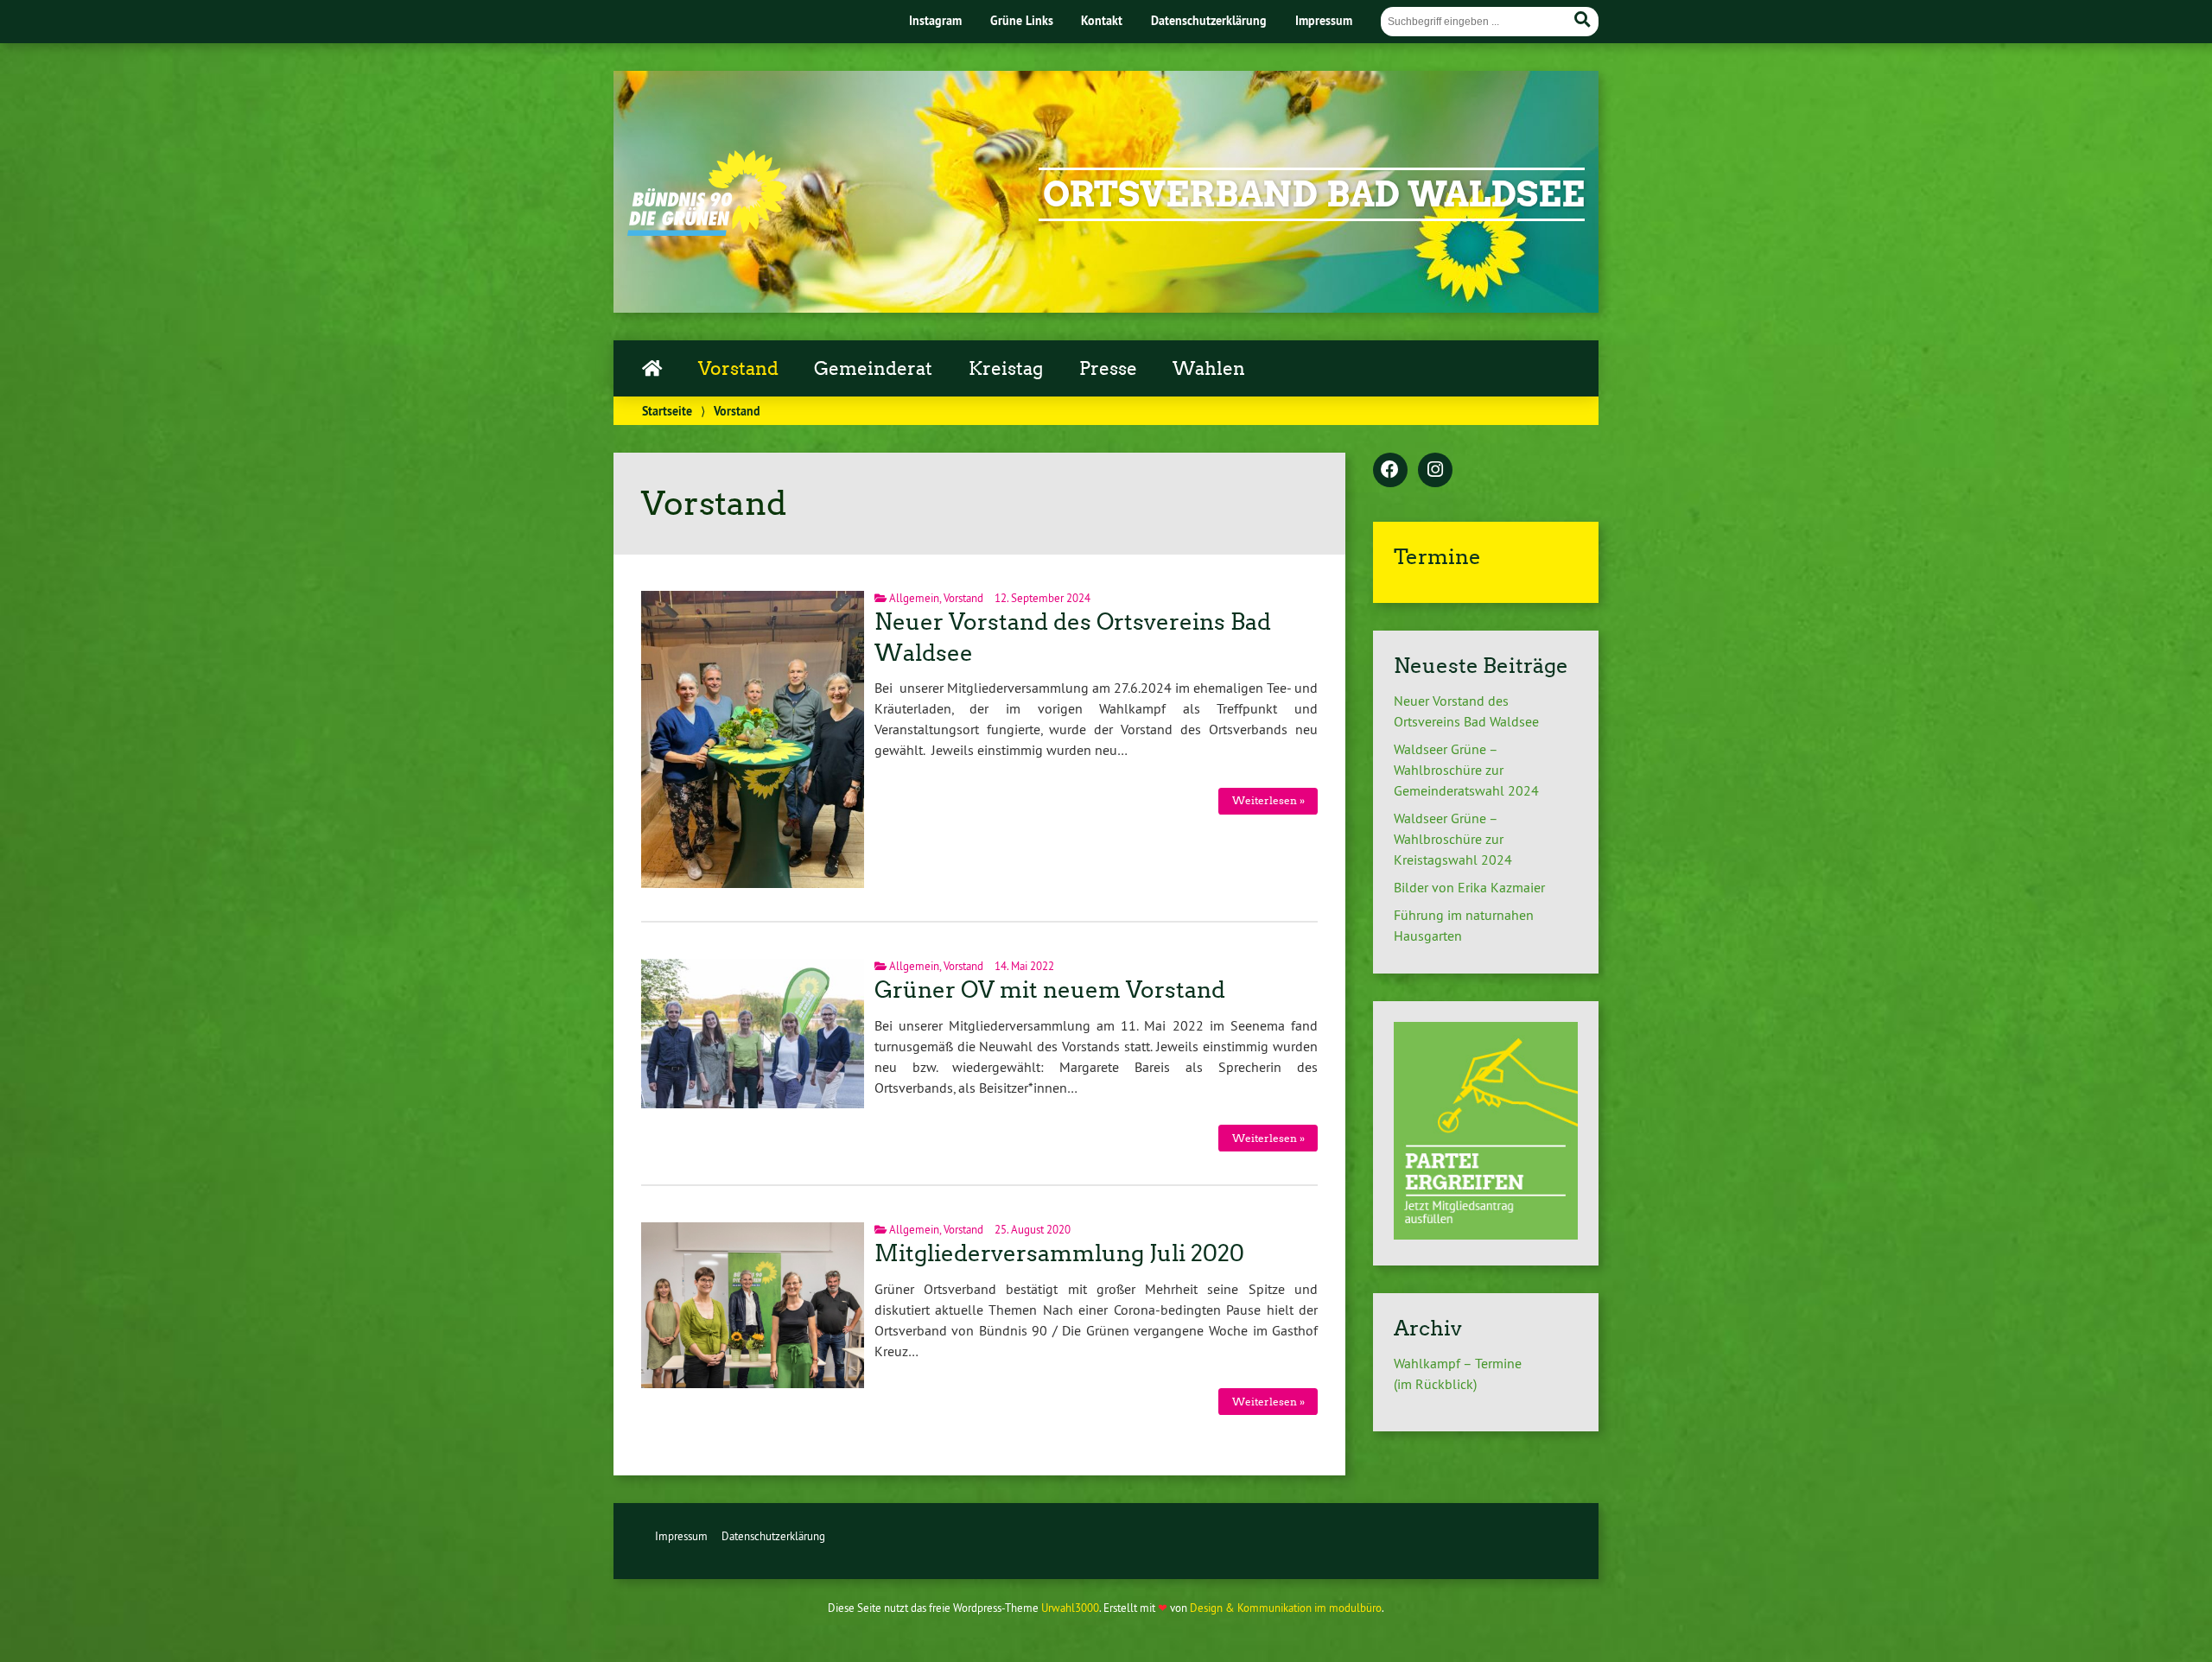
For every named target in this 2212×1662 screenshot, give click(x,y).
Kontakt (1102, 20)
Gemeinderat (873, 369)
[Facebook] (1390, 471)
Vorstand (738, 369)
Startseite (667, 411)
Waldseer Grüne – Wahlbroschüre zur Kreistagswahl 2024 (1453, 839)
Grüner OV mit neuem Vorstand (1050, 990)
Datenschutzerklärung (1209, 20)
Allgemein (914, 598)
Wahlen (1209, 369)
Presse (1108, 369)
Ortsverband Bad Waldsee (1314, 194)
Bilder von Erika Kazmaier (1469, 887)
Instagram (935, 20)
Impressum (1324, 20)
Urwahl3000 (1070, 1608)
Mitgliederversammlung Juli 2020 (1059, 1253)
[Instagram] (1435, 471)
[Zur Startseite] (707, 231)
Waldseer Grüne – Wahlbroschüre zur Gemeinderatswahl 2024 (1466, 770)
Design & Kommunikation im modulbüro (1286, 1608)
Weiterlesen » (1268, 800)
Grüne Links (1022, 20)
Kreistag (1006, 369)
